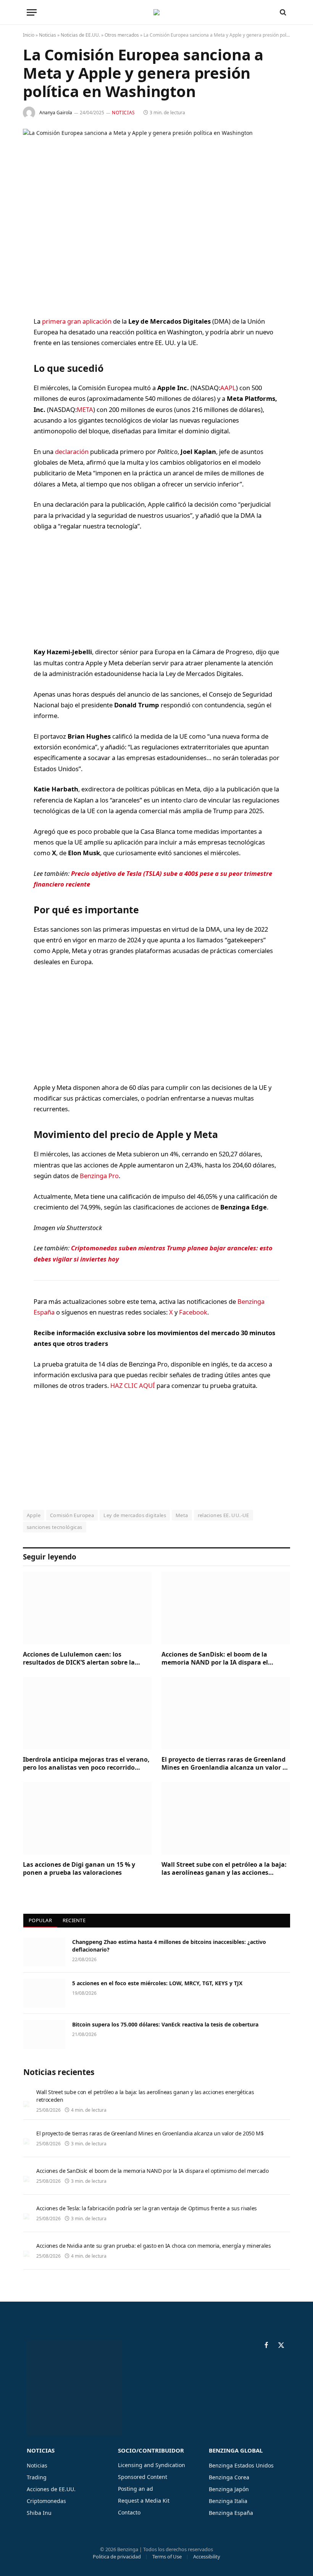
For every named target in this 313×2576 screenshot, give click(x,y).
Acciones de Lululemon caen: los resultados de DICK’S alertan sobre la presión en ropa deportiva (79, 1659)
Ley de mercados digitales (135, 1515)
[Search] (282, 12)
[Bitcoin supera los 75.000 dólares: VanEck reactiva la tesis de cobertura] (44, 2035)
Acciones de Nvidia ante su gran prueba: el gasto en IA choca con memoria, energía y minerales (153, 2246)
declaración (72, 451)
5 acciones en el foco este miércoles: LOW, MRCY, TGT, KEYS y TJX (157, 1983)
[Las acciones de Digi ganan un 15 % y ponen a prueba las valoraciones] (87, 1818)
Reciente (74, 1920)
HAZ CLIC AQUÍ (133, 1385)
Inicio (29, 35)
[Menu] (32, 12)
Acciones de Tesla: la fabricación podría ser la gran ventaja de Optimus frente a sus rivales (147, 2208)
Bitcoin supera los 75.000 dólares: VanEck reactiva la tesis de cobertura (165, 2024)
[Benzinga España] (156, 12)
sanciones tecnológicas (55, 1527)
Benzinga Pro (99, 1176)
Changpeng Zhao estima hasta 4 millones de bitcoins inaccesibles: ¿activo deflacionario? (169, 1946)
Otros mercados (122, 35)
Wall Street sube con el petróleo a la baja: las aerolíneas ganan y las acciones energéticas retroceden (224, 1869)
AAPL (228, 388)
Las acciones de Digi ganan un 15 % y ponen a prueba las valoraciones (79, 1869)
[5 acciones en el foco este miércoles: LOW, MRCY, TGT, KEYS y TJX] (44, 1993)
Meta (182, 1515)
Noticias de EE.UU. (80, 35)
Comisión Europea (72, 1515)
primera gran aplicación (77, 321)
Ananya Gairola (56, 113)
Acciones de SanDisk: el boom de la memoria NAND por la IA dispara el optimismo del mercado (215, 1659)
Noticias (48, 35)
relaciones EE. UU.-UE (223, 1515)
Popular (40, 1920)
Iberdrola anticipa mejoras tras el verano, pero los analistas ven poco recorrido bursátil (86, 1764)
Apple (34, 1515)
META (85, 409)
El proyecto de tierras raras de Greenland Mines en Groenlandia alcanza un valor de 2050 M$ (226, 1764)
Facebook (193, 1312)
